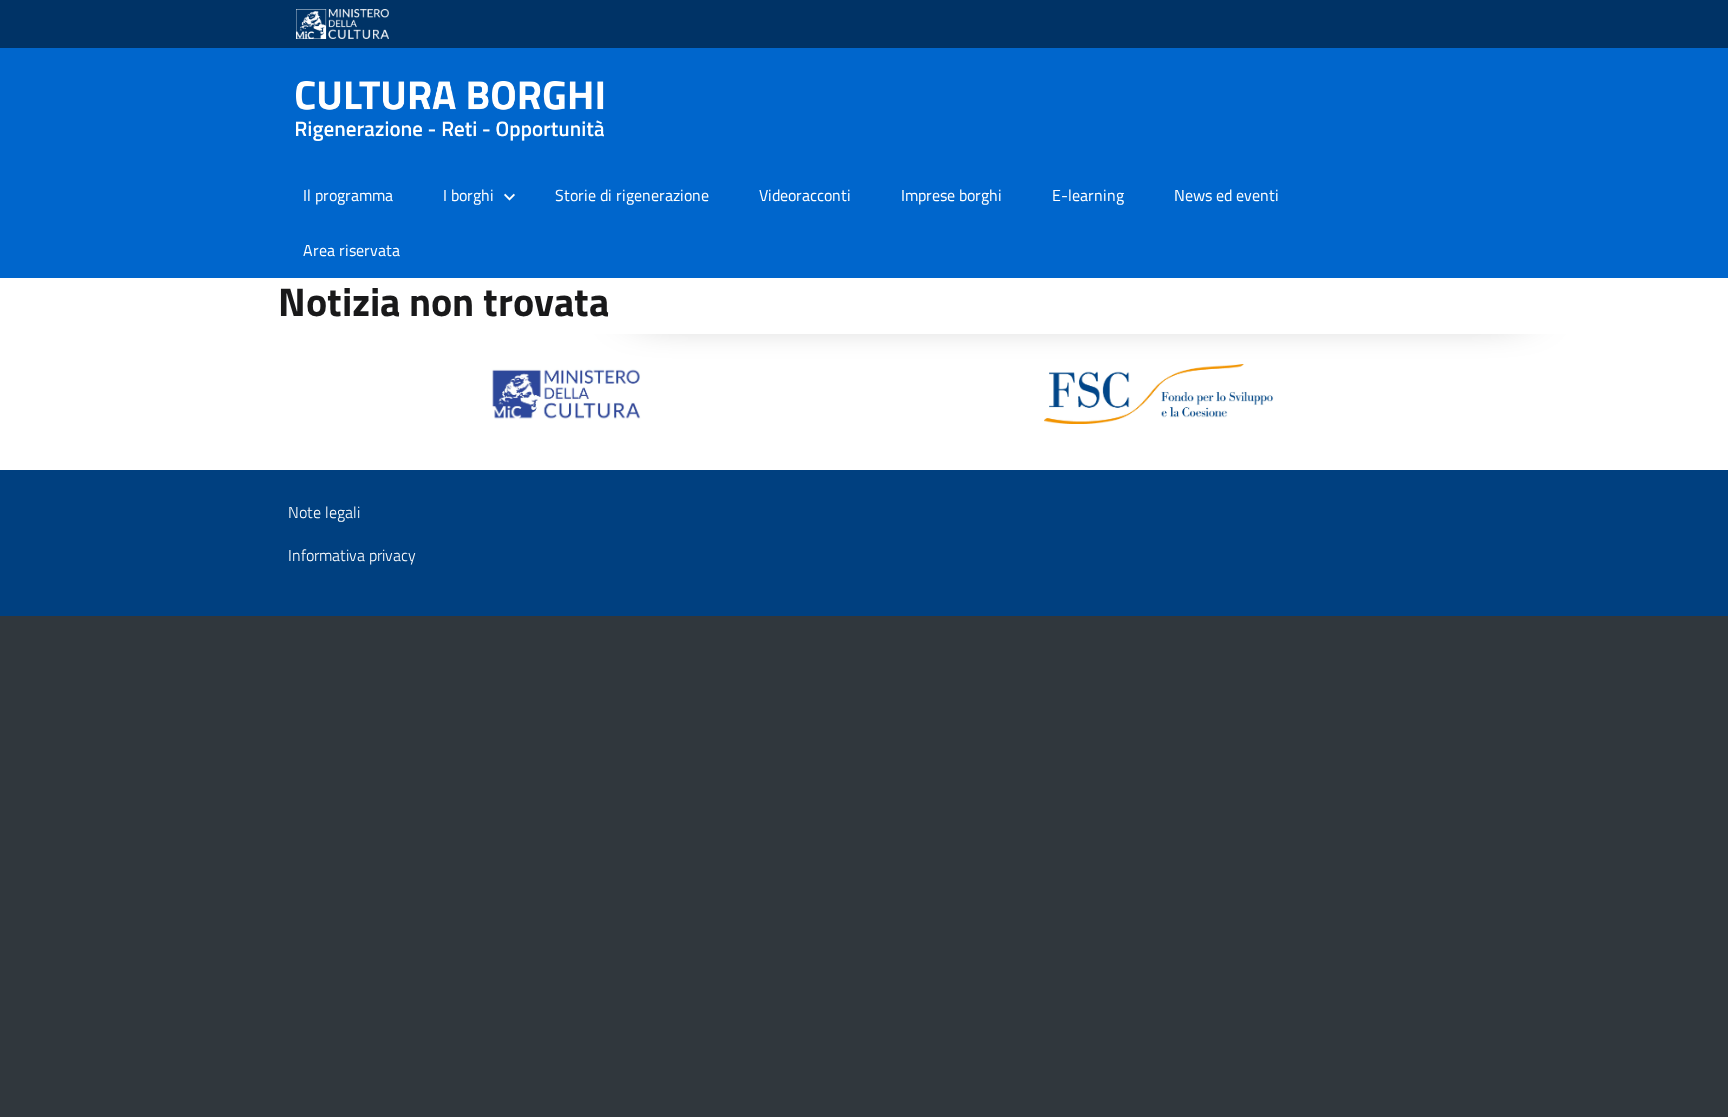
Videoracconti (805, 195)
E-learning (1088, 195)
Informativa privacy (352, 555)
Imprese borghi (951, 195)
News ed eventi (1226, 195)
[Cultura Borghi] (458, 111)
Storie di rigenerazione (632, 195)
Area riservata (351, 250)
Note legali (324, 512)
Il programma (348, 195)
